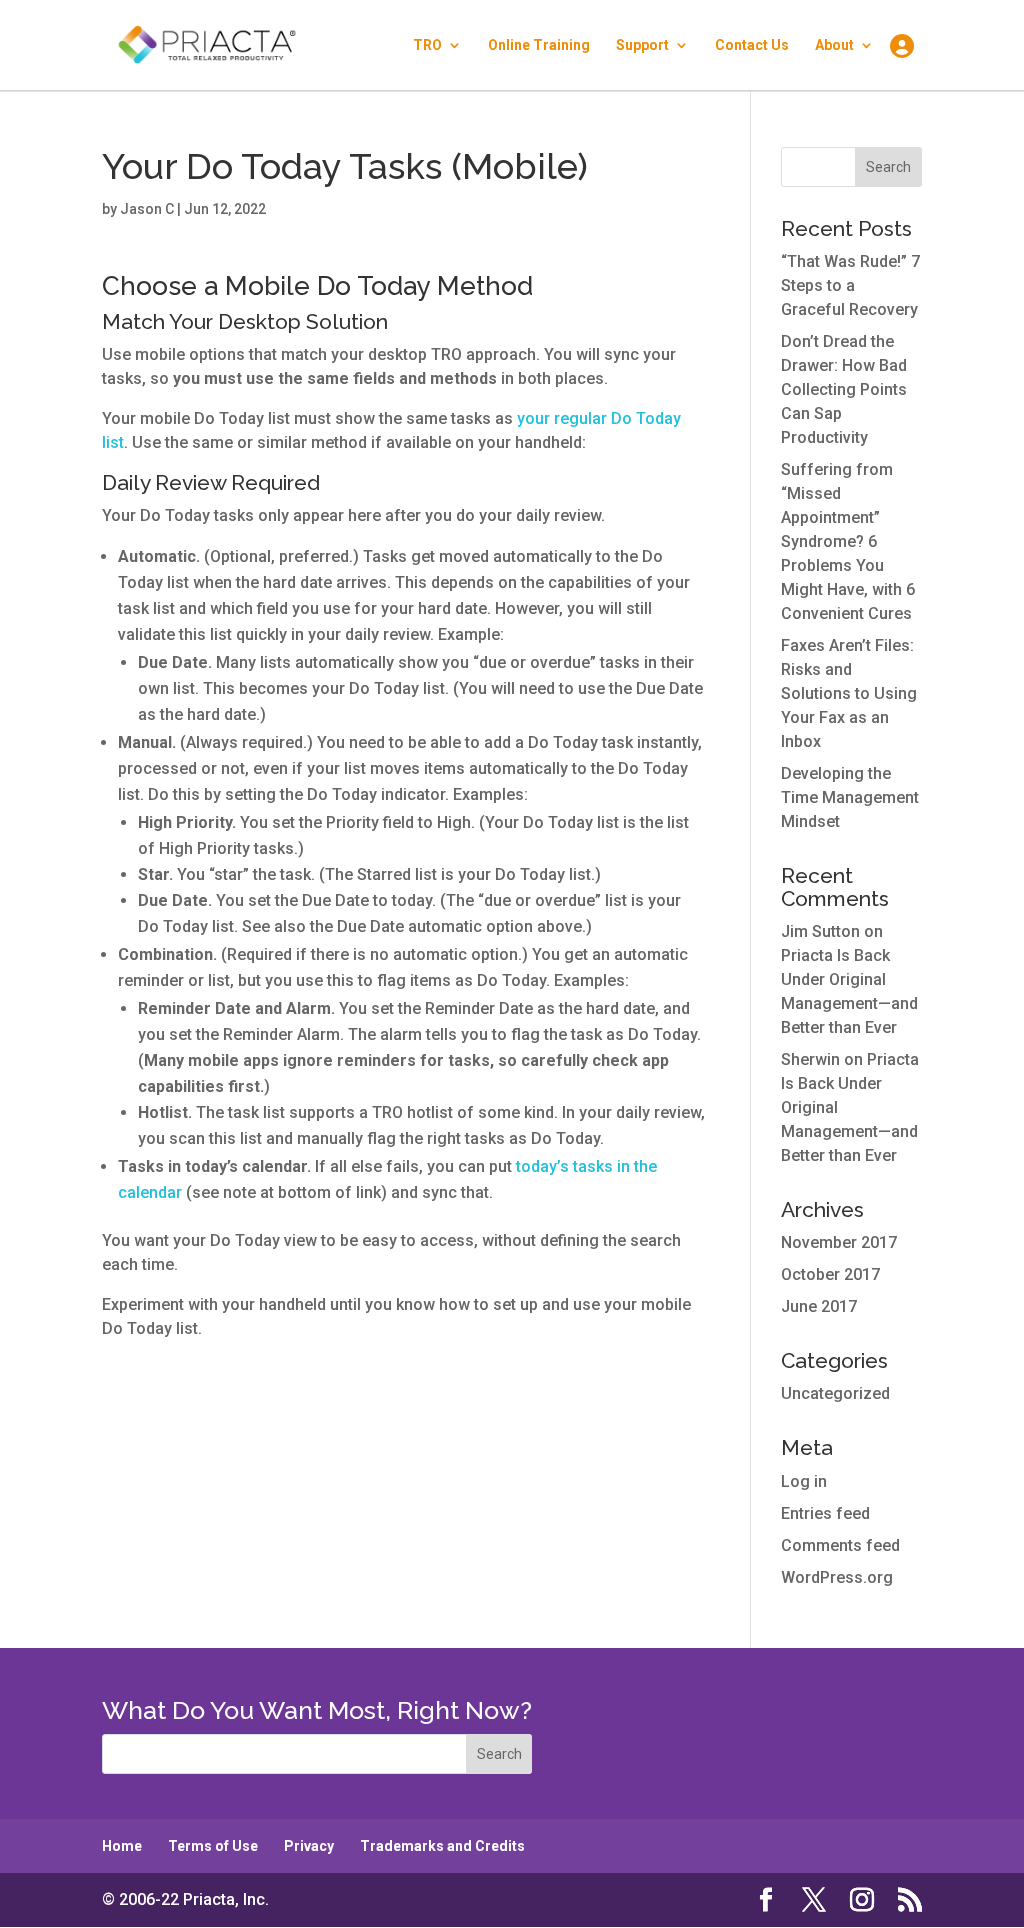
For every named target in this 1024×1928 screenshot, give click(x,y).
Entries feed (825, 1513)
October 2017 (830, 1274)
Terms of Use (213, 1846)
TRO (427, 45)
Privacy (309, 1846)
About (834, 45)
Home (122, 1846)
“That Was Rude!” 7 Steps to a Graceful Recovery (850, 285)
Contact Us (752, 45)
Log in (804, 1481)
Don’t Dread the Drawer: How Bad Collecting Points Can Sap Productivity (844, 389)
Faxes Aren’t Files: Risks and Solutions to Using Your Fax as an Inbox (849, 693)
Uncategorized (835, 1393)
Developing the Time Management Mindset (850, 797)
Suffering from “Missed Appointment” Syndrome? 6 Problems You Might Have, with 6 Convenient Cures (848, 541)
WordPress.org (837, 1577)
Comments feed (840, 1545)
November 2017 (839, 1242)
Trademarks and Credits (442, 1846)
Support (642, 45)
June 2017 (819, 1306)
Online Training (539, 45)
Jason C (147, 209)
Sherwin (810, 1059)
